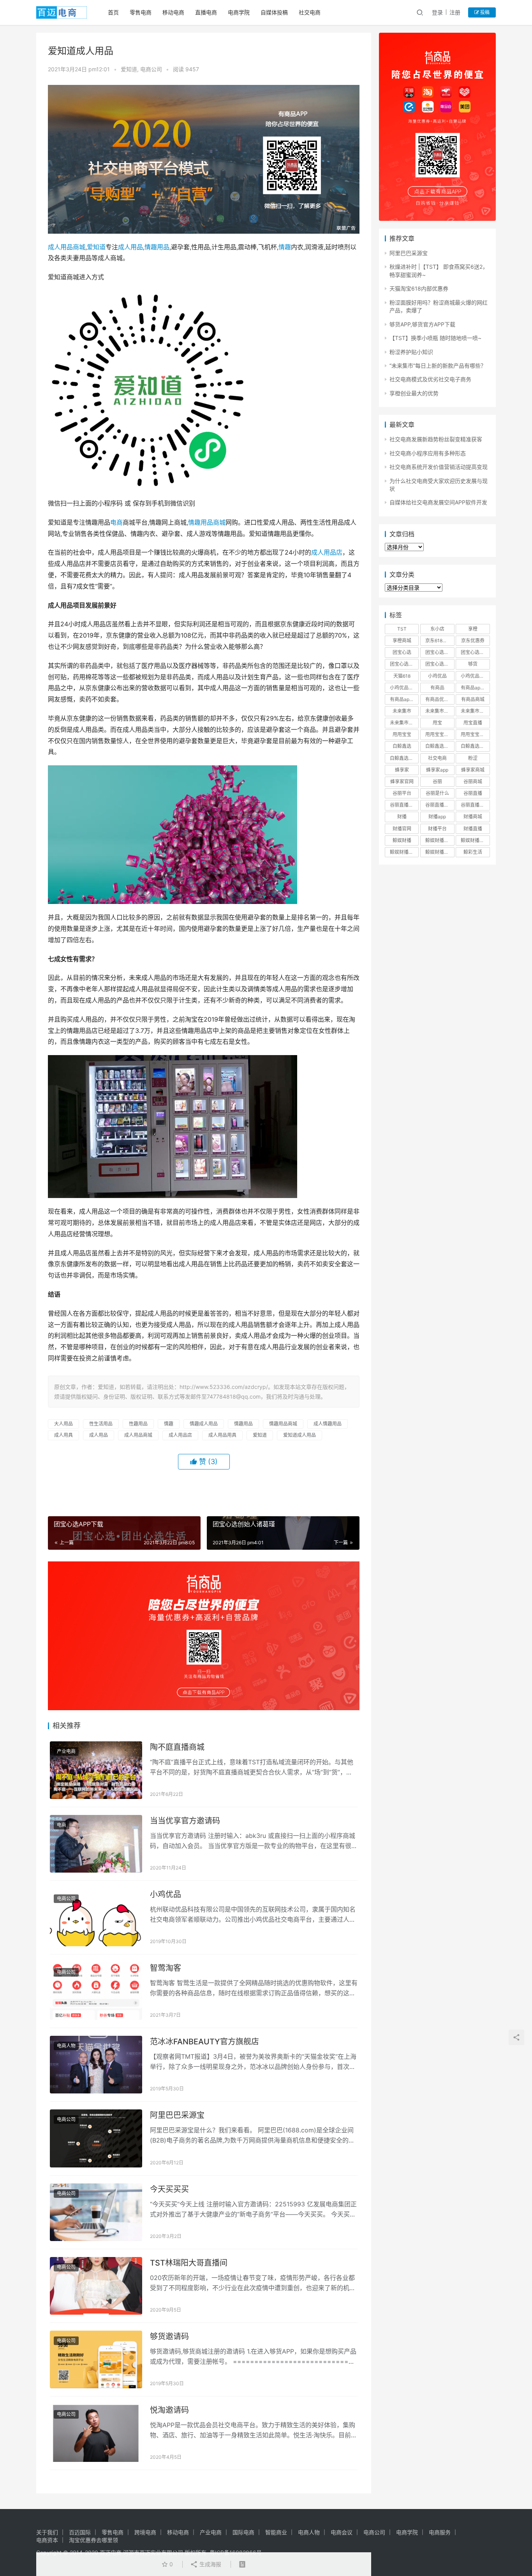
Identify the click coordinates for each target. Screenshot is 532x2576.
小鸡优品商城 (475, 676)
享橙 (473, 629)
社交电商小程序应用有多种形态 (428, 453)
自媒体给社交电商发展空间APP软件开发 (438, 502)
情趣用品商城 (207, 522)
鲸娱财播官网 (404, 852)
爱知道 (129, 69)
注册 (455, 12)
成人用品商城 (67, 247)
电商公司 (151, 69)
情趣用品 (157, 247)
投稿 (484, 12)
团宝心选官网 (404, 664)
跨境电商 (145, 2532)
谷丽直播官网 (404, 805)
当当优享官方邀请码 (185, 1821)
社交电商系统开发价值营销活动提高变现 (439, 467)
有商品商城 (473, 699)
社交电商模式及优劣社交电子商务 (430, 379)
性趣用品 (138, 1424)
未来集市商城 (475, 711)
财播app (437, 817)
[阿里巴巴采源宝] (96, 2138)
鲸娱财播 (402, 840)
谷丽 (437, 781)
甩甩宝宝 (402, 734)
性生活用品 (101, 1424)
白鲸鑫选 (402, 746)
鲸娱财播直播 (439, 852)
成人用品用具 (222, 1435)
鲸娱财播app (439, 840)
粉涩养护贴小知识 (411, 352)
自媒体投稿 (274, 12)
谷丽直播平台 (439, 805)
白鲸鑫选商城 (475, 746)
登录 (437, 12)
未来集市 (402, 711)
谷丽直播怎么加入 (475, 805)
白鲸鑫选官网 (404, 758)
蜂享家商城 (473, 770)
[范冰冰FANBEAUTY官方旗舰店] (96, 2065)
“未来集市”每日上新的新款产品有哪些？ (438, 366)
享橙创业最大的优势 (414, 393)
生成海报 (210, 2564)
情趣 (285, 247)
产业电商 (66, 1751)
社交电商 (310, 12)
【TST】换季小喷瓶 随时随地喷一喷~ (435, 338)
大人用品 (63, 1424)
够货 (473, 664)
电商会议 (342, 2532)
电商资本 (47, 2540)
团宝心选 (402, 652)
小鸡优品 (166, 1894)
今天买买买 (169, 2189)
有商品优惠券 (439, 699)
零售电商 (141, 12)
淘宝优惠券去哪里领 (93, 2540)
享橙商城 (402, 640)
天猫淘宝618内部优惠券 (419, 288)
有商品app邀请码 (404, 699)
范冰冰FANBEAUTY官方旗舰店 (204, 2042)
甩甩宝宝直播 (475, 734)
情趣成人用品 (204, 1424)
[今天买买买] (96, 2212)
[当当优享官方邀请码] (96, 1844)
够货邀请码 (169, 2336)
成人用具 (63, 1435)
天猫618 (402, 676)
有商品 (437, 688)
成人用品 (130, 247)
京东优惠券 (473, 640)
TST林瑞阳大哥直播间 (189, 2263)
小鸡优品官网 (404, 688)
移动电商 (173, 12)
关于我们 (47, 2532)
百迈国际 (80, 2532)
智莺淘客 (166, 1968)
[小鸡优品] (96, 1917)
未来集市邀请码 (404, 723)
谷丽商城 (473, 781)
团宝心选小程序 (440, 664)
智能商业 (276, 2532)
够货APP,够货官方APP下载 (422, 324)
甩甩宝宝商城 (439, 734)
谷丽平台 (402, 793)
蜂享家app (437, 770)
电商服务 (440, 2532)
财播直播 (473, 829)
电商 (116, 522)
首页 (113, 12)
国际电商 (243, 2532)
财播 (402, 817)
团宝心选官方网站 (475, 652)
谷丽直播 (473, 793)
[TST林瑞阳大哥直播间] (96, 2286)
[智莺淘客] (96, 1991)
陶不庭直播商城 (177, 1747)
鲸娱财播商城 (475, 840)
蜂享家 (402, 770)
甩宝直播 (473, 723)
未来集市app (439, 711)
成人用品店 (327, 552)
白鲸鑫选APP (439, 746)
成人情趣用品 (328, 1424)
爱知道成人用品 (299, 1435)
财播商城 (473, 817)
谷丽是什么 (437, 793)
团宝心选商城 (439, 652)
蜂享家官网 (402, 781)
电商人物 (66, 2046)
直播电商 (206, 12)
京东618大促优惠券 (440, 640)
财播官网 (402, 829)
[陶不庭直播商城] (96, 1770)
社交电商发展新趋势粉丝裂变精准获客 (436, 439)
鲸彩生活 (473, 852)
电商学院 (239, 12)
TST (402, 629)
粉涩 (473, 758)
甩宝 (437, 723)
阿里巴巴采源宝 (177, 2115)
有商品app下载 (475, 688)
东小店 (437, 629)
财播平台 (437, 829)
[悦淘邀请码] (96, 2433)
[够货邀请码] (96, 2359)
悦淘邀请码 (169, 2410)
